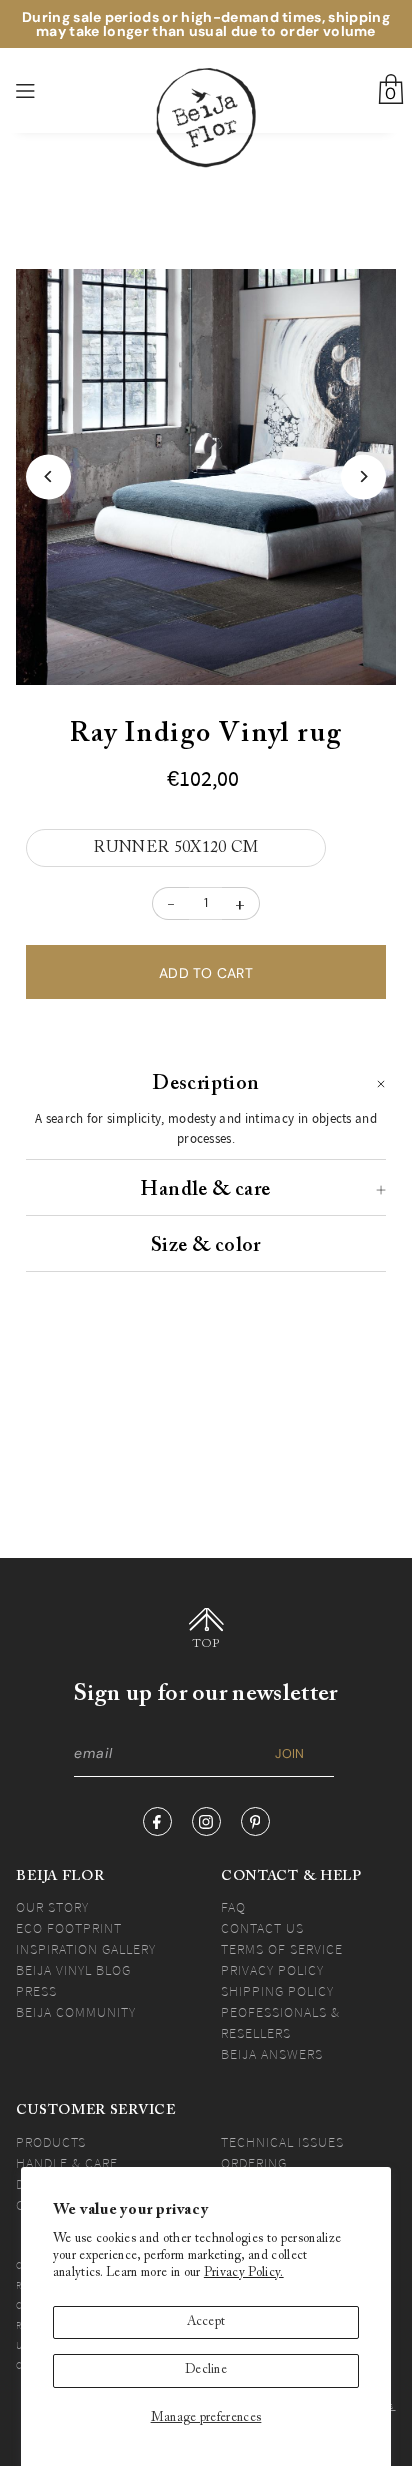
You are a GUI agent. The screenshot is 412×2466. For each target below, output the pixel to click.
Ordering (254, 2163)
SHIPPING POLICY (277, 1991)
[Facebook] (157, 1821)
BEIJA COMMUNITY (76, 2012)
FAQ (233, 1907)
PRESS (36, 1991)
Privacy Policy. (244, 2273)
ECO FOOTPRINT (69, 1928)
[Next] (363, 476)
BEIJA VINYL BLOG (73, 1970)
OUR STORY (52, 1907)
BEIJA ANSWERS (272, 2054)
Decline (206, 2370)
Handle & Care (67, 2163)
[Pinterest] (255, 1821)
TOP (206, 1644)
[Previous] (48, 476)
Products (51, 2142)
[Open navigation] (55, 91)
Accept (206, 2322)
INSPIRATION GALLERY (86, 1949)
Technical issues (282, 2142)
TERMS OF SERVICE (282, 1949)
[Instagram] (206, 1821)
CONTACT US (262, 1928)
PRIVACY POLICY (272, 1970)
